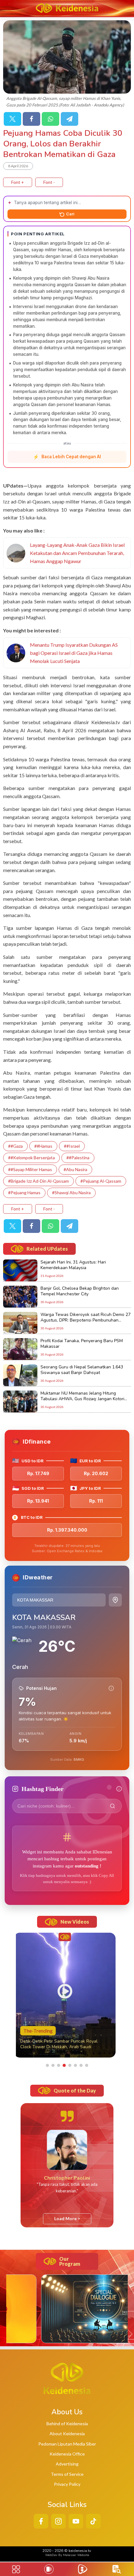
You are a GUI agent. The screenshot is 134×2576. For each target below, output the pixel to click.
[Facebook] (31, 119)
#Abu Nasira (75, 1169)
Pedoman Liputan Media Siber (67, 2444)
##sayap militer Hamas (30, 1169)
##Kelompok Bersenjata (31, 1158)
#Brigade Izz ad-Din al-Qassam (38, 1181)
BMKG (79, 1759)
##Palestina (78, 1158)
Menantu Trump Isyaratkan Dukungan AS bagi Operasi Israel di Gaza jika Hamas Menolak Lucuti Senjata (74, 653)
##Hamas (43, 1146)
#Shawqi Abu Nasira (71, 1192)
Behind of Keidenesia (67, 2424)
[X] (12, 119)
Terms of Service (67, 2474)
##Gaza (15, 1146)
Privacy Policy (67, 2484)
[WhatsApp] (50, 119)
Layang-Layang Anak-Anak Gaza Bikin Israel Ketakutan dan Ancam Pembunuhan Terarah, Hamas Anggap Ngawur (77, 553)
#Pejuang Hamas (24, 1192)
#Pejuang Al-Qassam (101, 1181)
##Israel (72, 1146)
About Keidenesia (67, 2434)
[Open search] (117, 2569)
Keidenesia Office (67, 2454)
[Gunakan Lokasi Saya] (115, 1600)
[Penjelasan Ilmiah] (111, 1688)
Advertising (67, 2464)
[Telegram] (69, 119)
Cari (70, 214)
